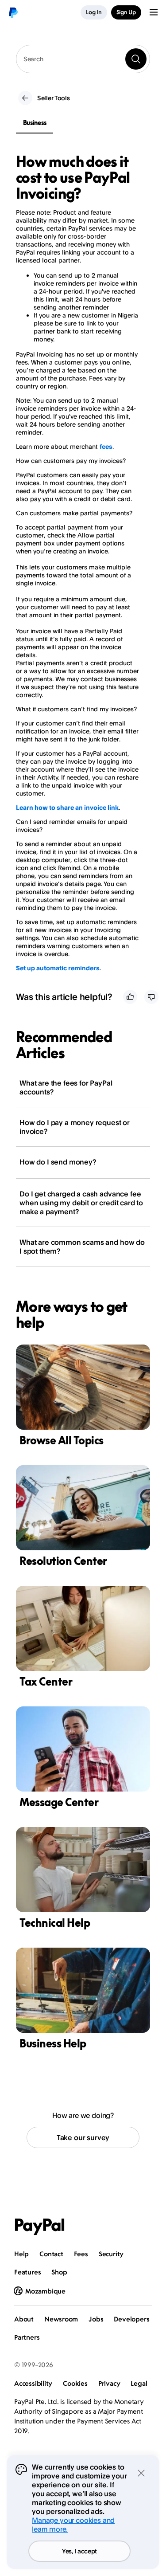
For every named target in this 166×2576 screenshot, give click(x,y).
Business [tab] (35, 123)
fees (106, 446)
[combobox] (83, 59)
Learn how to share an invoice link (67, 807)
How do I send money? (58, 1162)
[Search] (136, 59)
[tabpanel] (78, 563)
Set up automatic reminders (58, 968)
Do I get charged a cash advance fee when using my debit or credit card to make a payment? (81, 1203)
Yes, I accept (79, 2551)
